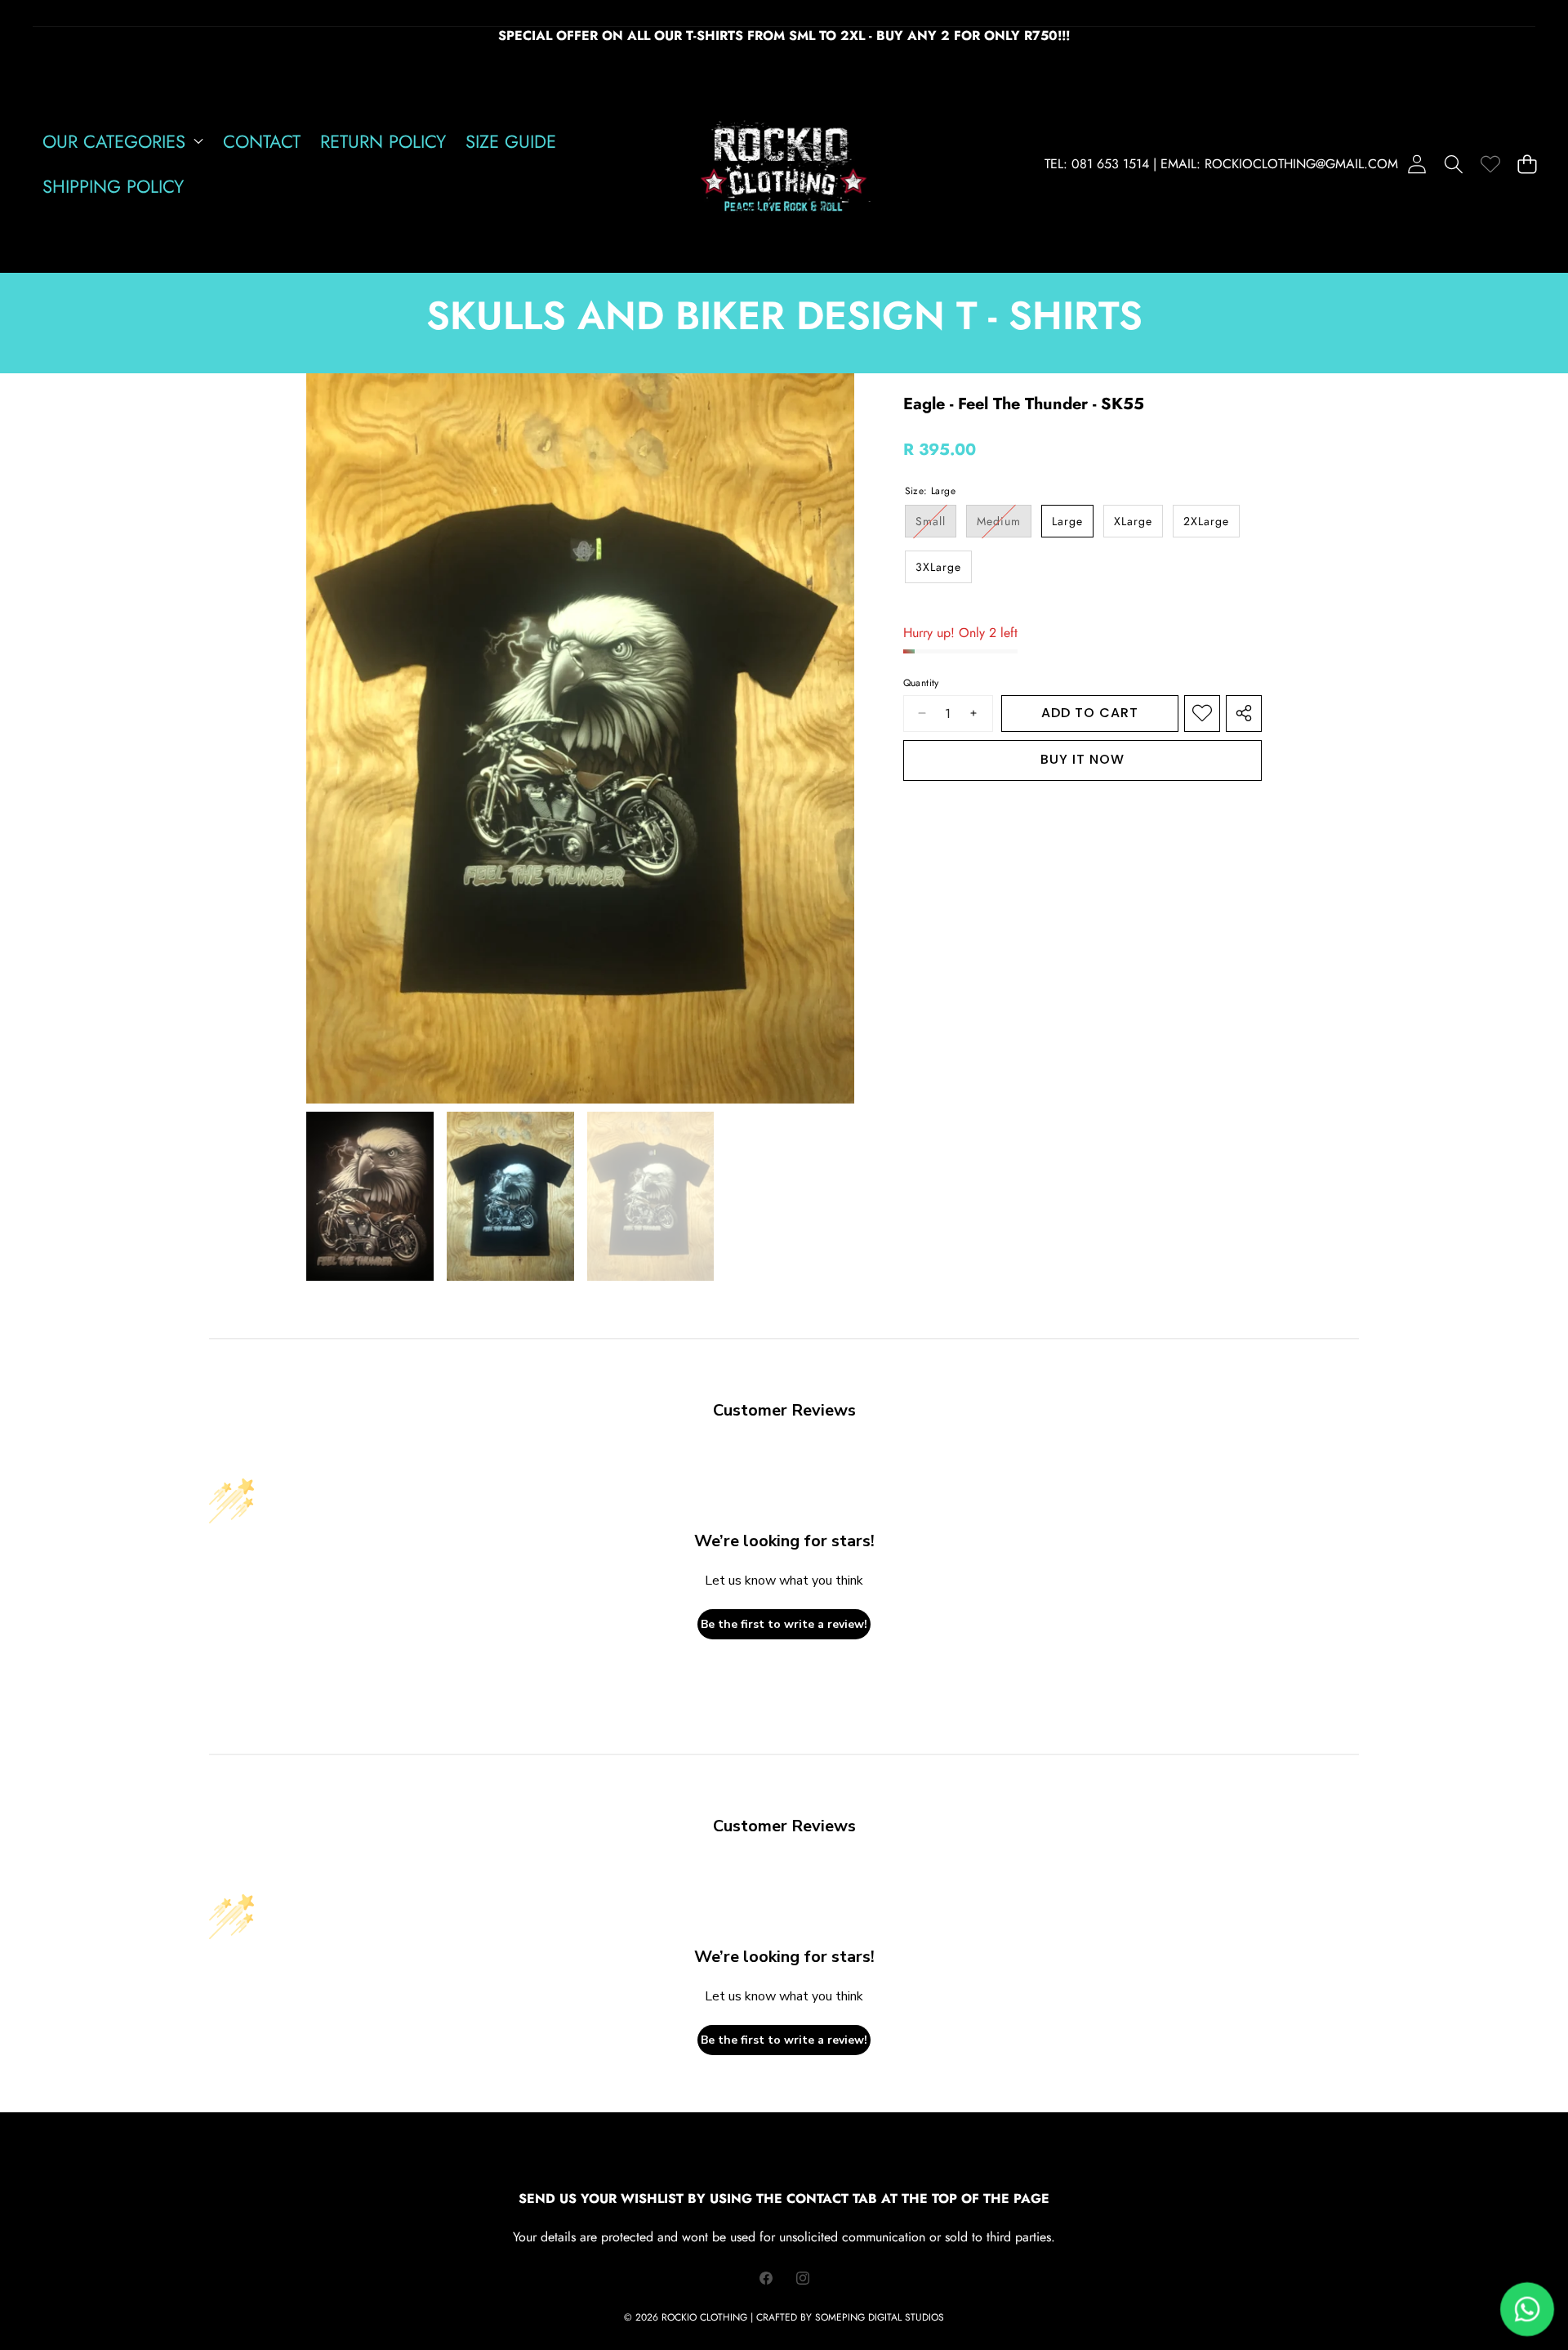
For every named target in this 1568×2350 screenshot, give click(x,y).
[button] (1453, 164)
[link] (1490, 164)
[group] (370, 1197)
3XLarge (938, 567)
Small (936, 525)
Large (1067, 521)
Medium (1004, 525)
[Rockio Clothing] (784, 164)
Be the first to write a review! (784, 1624)
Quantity (921, 683)
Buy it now (1082, 759)
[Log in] (1417, 164)
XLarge (1133, 521)
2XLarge (1206, 521)
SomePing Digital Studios (880, 2317)
